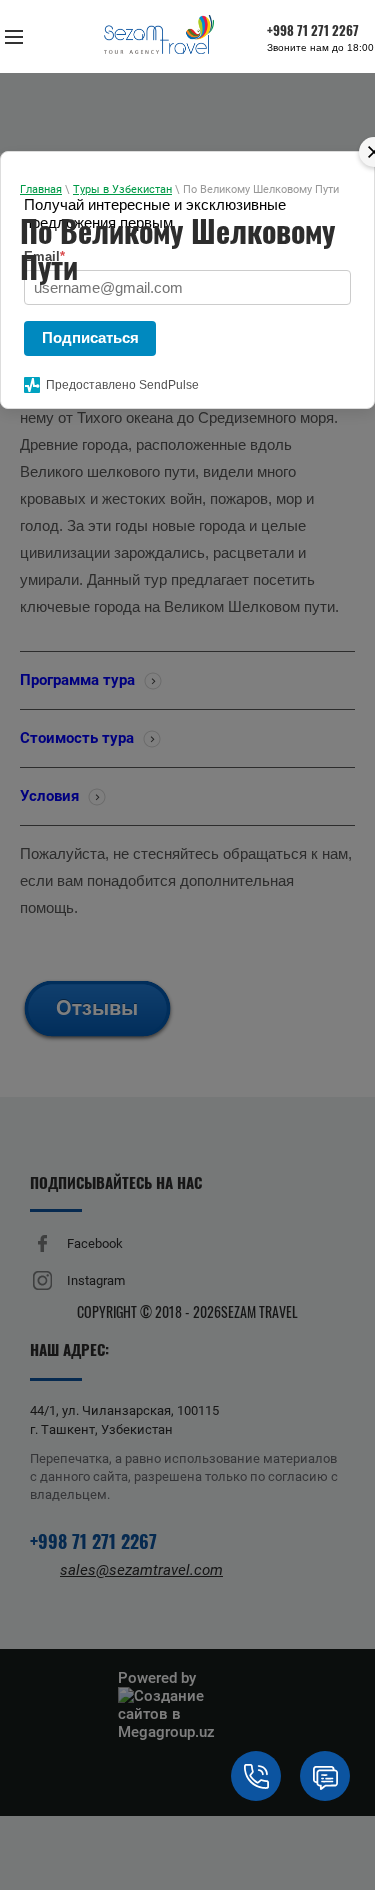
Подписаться (90, 337)
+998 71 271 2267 (313, 32)
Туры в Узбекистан (122, 189)
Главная (41, 189)
